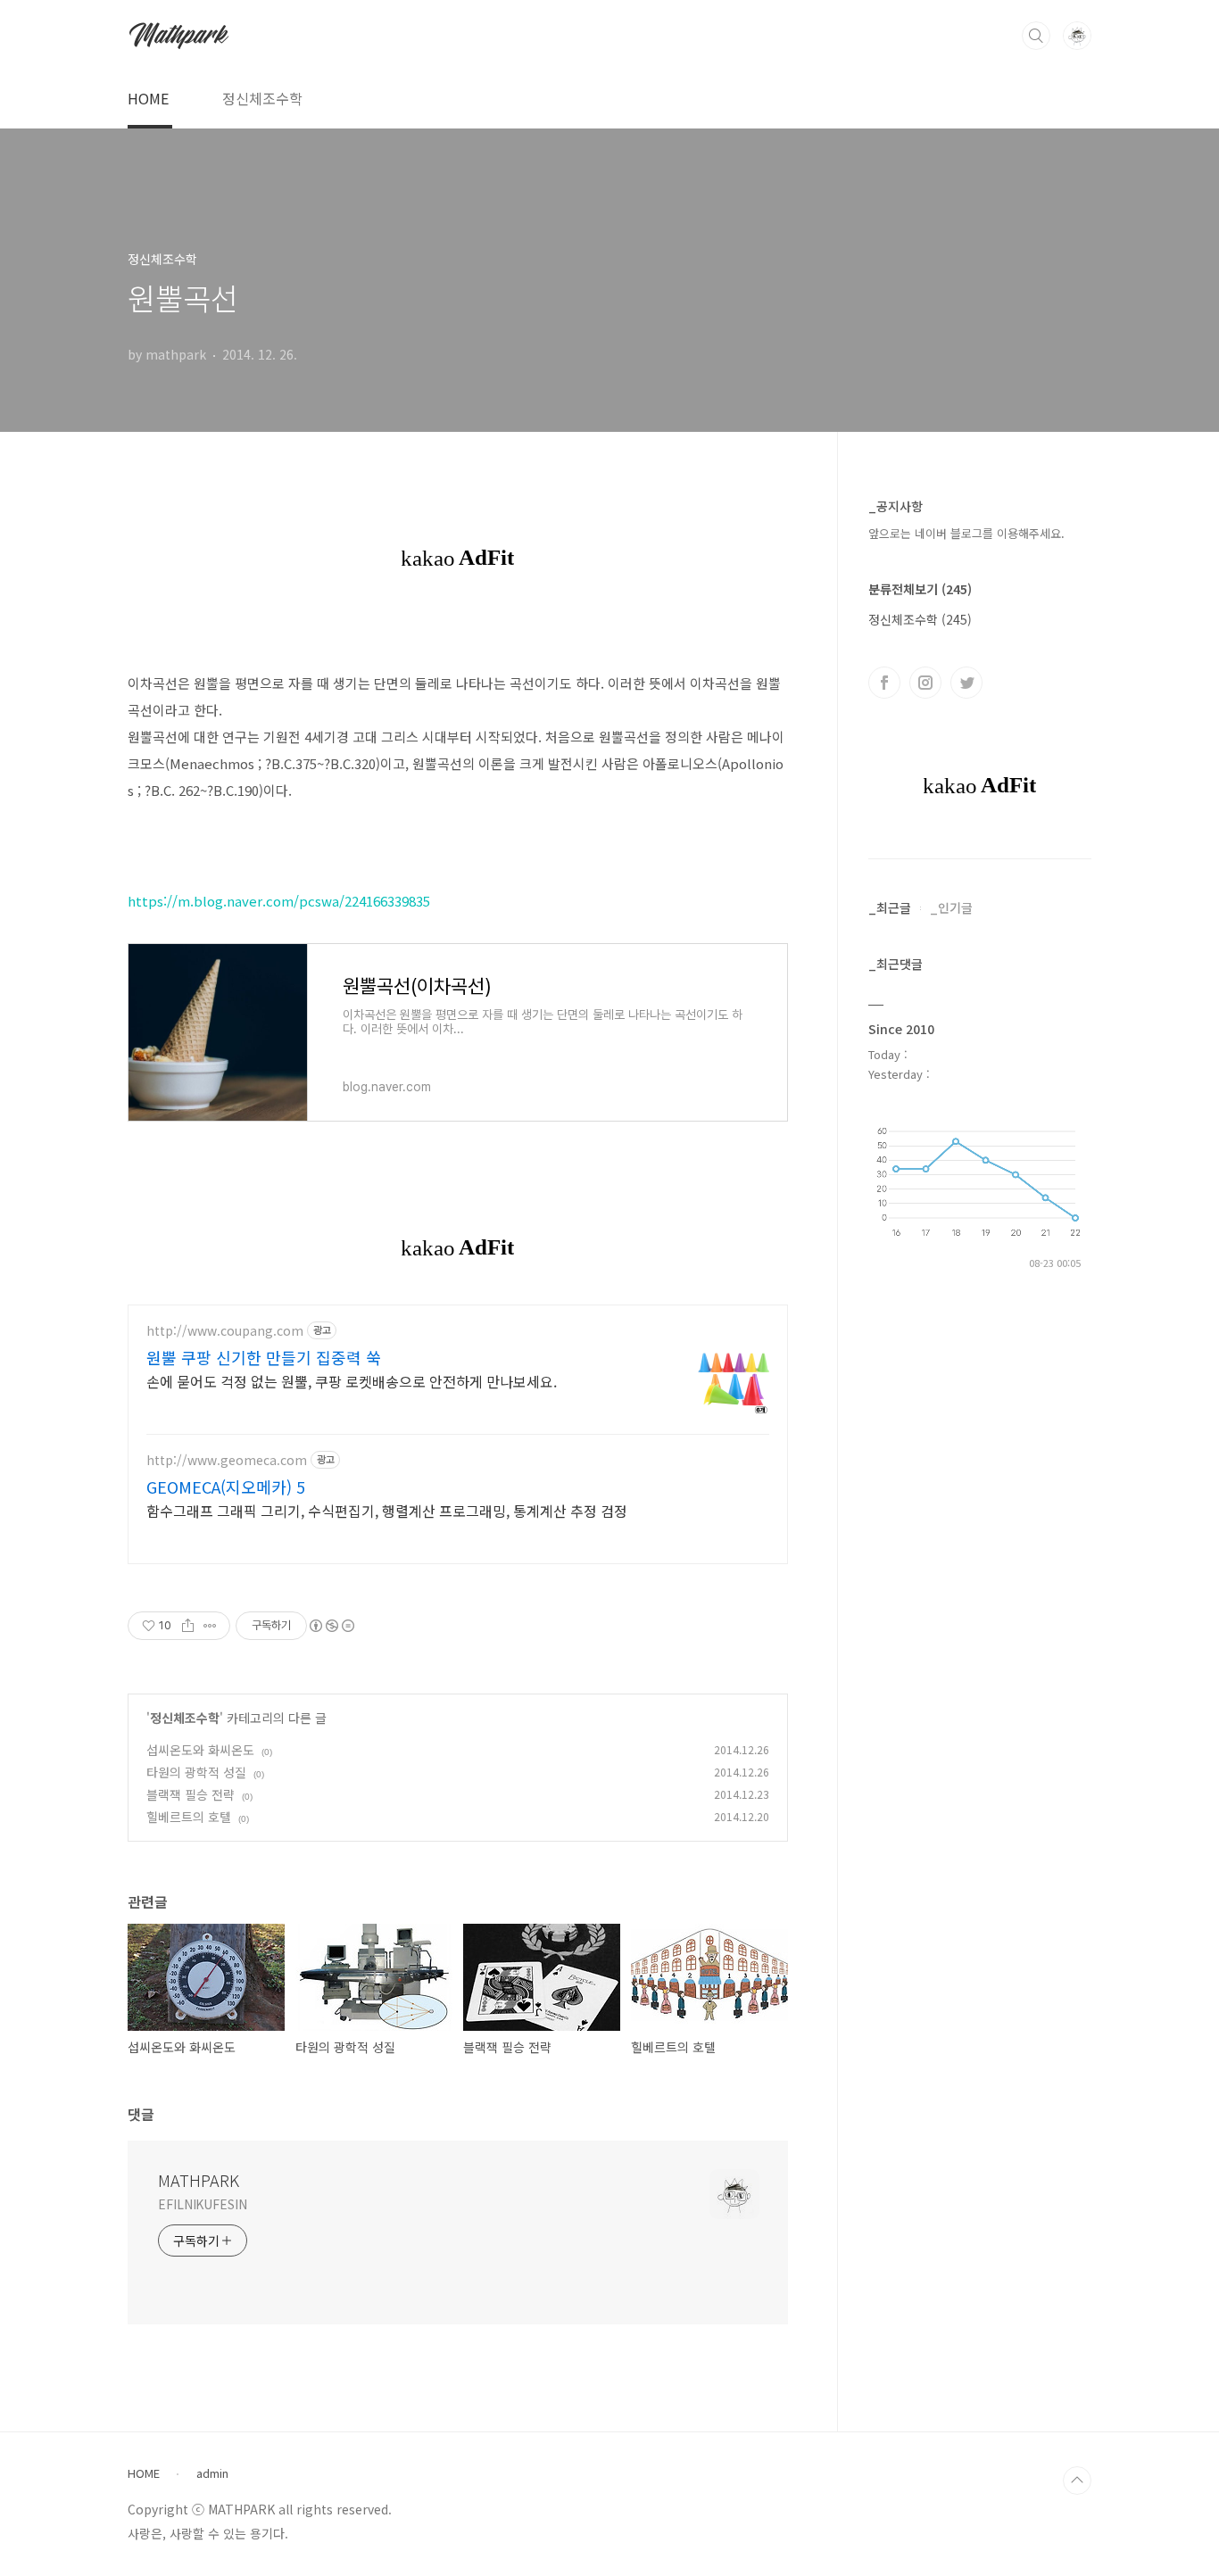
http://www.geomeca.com (227, 1460)
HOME (148, 98)
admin (212, 2473)
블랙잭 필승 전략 (191, 1794)
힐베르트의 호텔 (189, 1817)
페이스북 (884, 683)
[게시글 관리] (210, 1626)
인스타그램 (925, 683)
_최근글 (890, 907)
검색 (1036, 36)
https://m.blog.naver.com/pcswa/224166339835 (279, 901)
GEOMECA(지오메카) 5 (226, 1487)
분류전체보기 (920, 589)
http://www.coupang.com (225, 1331)
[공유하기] (188, 1626)
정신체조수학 (262, 98)
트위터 (966, 683)
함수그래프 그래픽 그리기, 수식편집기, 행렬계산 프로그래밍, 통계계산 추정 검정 (387, 1510)
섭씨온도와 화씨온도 (200, 1750)
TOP (1077, 2481)
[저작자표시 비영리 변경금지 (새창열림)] (331, 1626)
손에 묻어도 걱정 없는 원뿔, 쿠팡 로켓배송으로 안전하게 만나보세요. (352, 1381)
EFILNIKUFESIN (203, 2204)
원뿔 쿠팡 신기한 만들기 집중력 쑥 (264, 1357)
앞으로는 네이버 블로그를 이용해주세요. (966, 533)
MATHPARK (199, 2180)
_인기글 (951, 907)
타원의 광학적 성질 (196, 1772)
